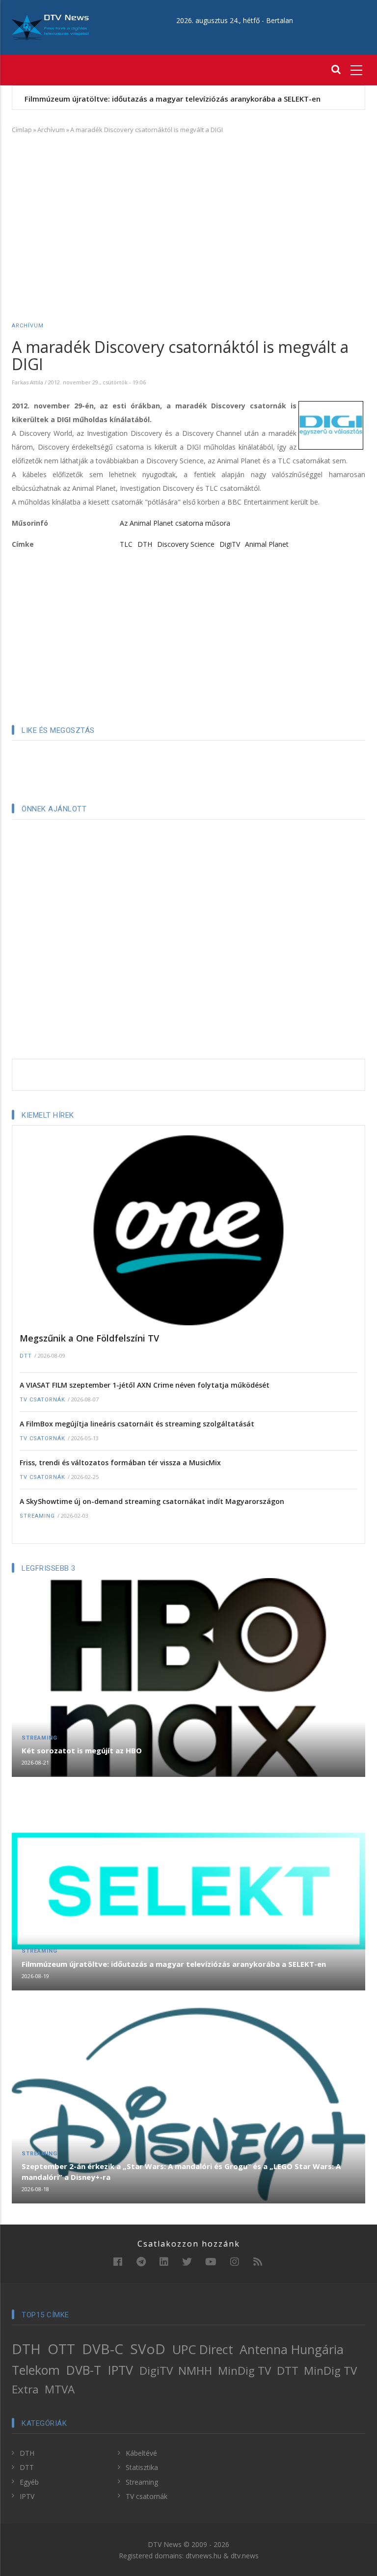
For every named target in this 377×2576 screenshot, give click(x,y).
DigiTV (230, 544)
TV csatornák (42, 1400)
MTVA (60, 2389)
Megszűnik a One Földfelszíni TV (89, 1338)
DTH (145, 544)
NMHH (195, 2371)
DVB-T (84, 2370)
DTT (26, 1356)
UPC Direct (203, 2349)
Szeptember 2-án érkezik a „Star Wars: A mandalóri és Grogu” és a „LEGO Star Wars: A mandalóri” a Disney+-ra (181, 2172)
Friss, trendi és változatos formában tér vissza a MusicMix (120, 1462)
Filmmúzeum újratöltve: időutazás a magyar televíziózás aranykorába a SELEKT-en (173, 99)
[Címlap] (50, 27)
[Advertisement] (188, 214)
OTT (61, 2349)
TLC (126, 544)
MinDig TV (244, 2371)
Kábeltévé (141, 2453)
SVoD (148, 2349)
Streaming (37, 1516)
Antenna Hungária (292, 2349)
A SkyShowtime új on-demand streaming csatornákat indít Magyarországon (152, 1501)
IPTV (121, 2370)
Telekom (36, 2370)
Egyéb (29, 2482)
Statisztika (142, 2467)
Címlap (22, 130)
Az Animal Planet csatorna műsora (175, 523)
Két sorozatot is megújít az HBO (82, 1750)
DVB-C (103, 2349)
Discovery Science (186, 544)
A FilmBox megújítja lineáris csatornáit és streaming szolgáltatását (137, 1424)
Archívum (51, 130)
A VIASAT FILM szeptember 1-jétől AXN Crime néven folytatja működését (145, 1385)
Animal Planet (267, 544)
